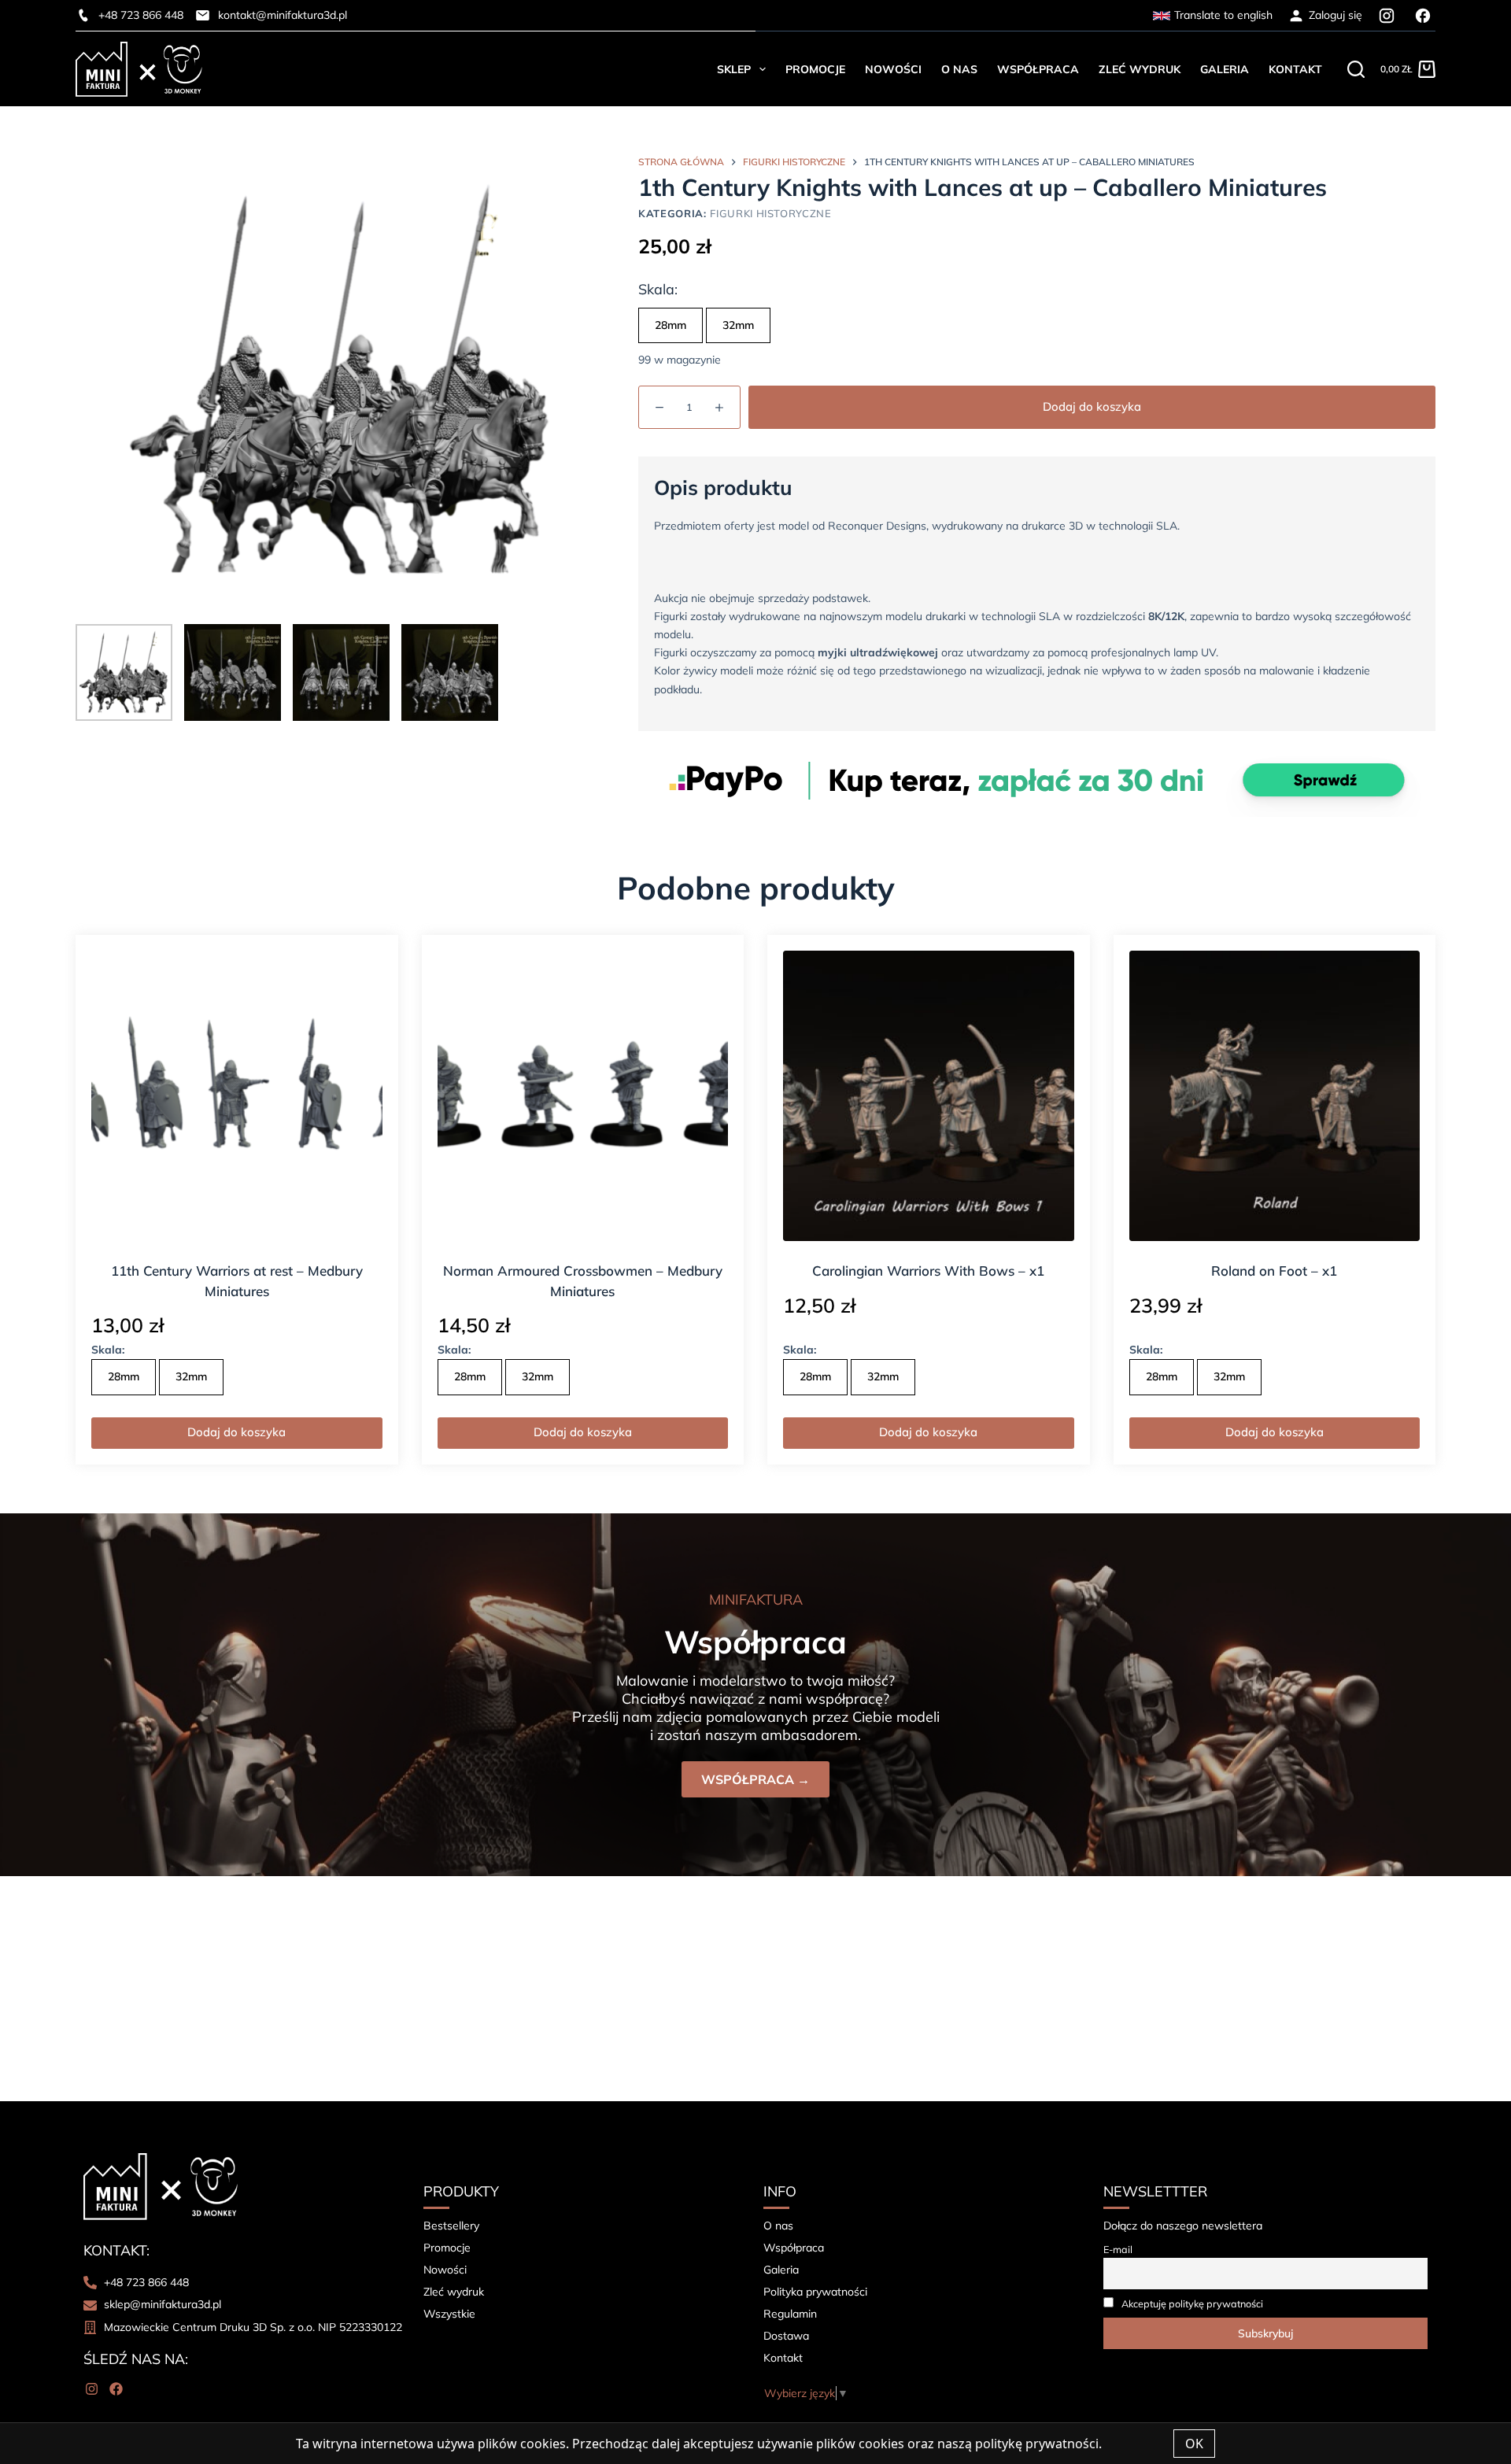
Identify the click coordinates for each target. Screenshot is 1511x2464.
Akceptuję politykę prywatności (1192, 2303)
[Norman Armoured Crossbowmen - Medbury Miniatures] (583, 1096)
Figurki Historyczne (770, 213)
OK (1194, 2444)
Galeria (1225, 69)
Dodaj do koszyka (1092, 406)
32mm (738, 325)
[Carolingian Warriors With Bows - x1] (929, 1096)
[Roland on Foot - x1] (1275, 1096)
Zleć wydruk (1140, 69)
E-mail (1118, 2249)
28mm (671, 325)
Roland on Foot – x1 (1274, 1271)
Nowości (893, 69)
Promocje (815, 69)
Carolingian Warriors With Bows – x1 (928, 1271)
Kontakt (1295, 69)
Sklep (734, 69)
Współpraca (1038, 69)
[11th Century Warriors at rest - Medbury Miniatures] (237, 1096)
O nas (959, 69)
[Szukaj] (1356, 69)
